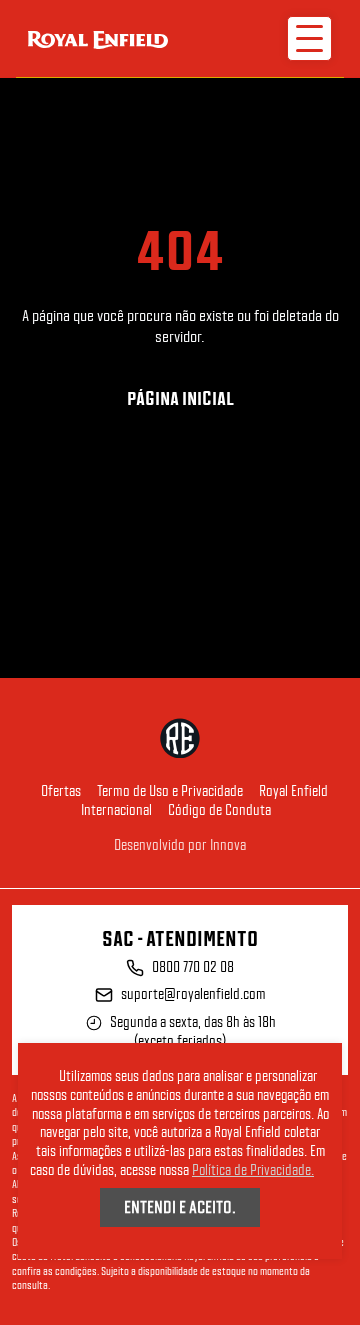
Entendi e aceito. (180, 1207)
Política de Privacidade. (253, 1170)
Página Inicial (180, 398)
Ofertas (61, 791)
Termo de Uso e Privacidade (170, 791)
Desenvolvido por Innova (180, 845)
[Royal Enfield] (98, 38)
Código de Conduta (219, 810)
